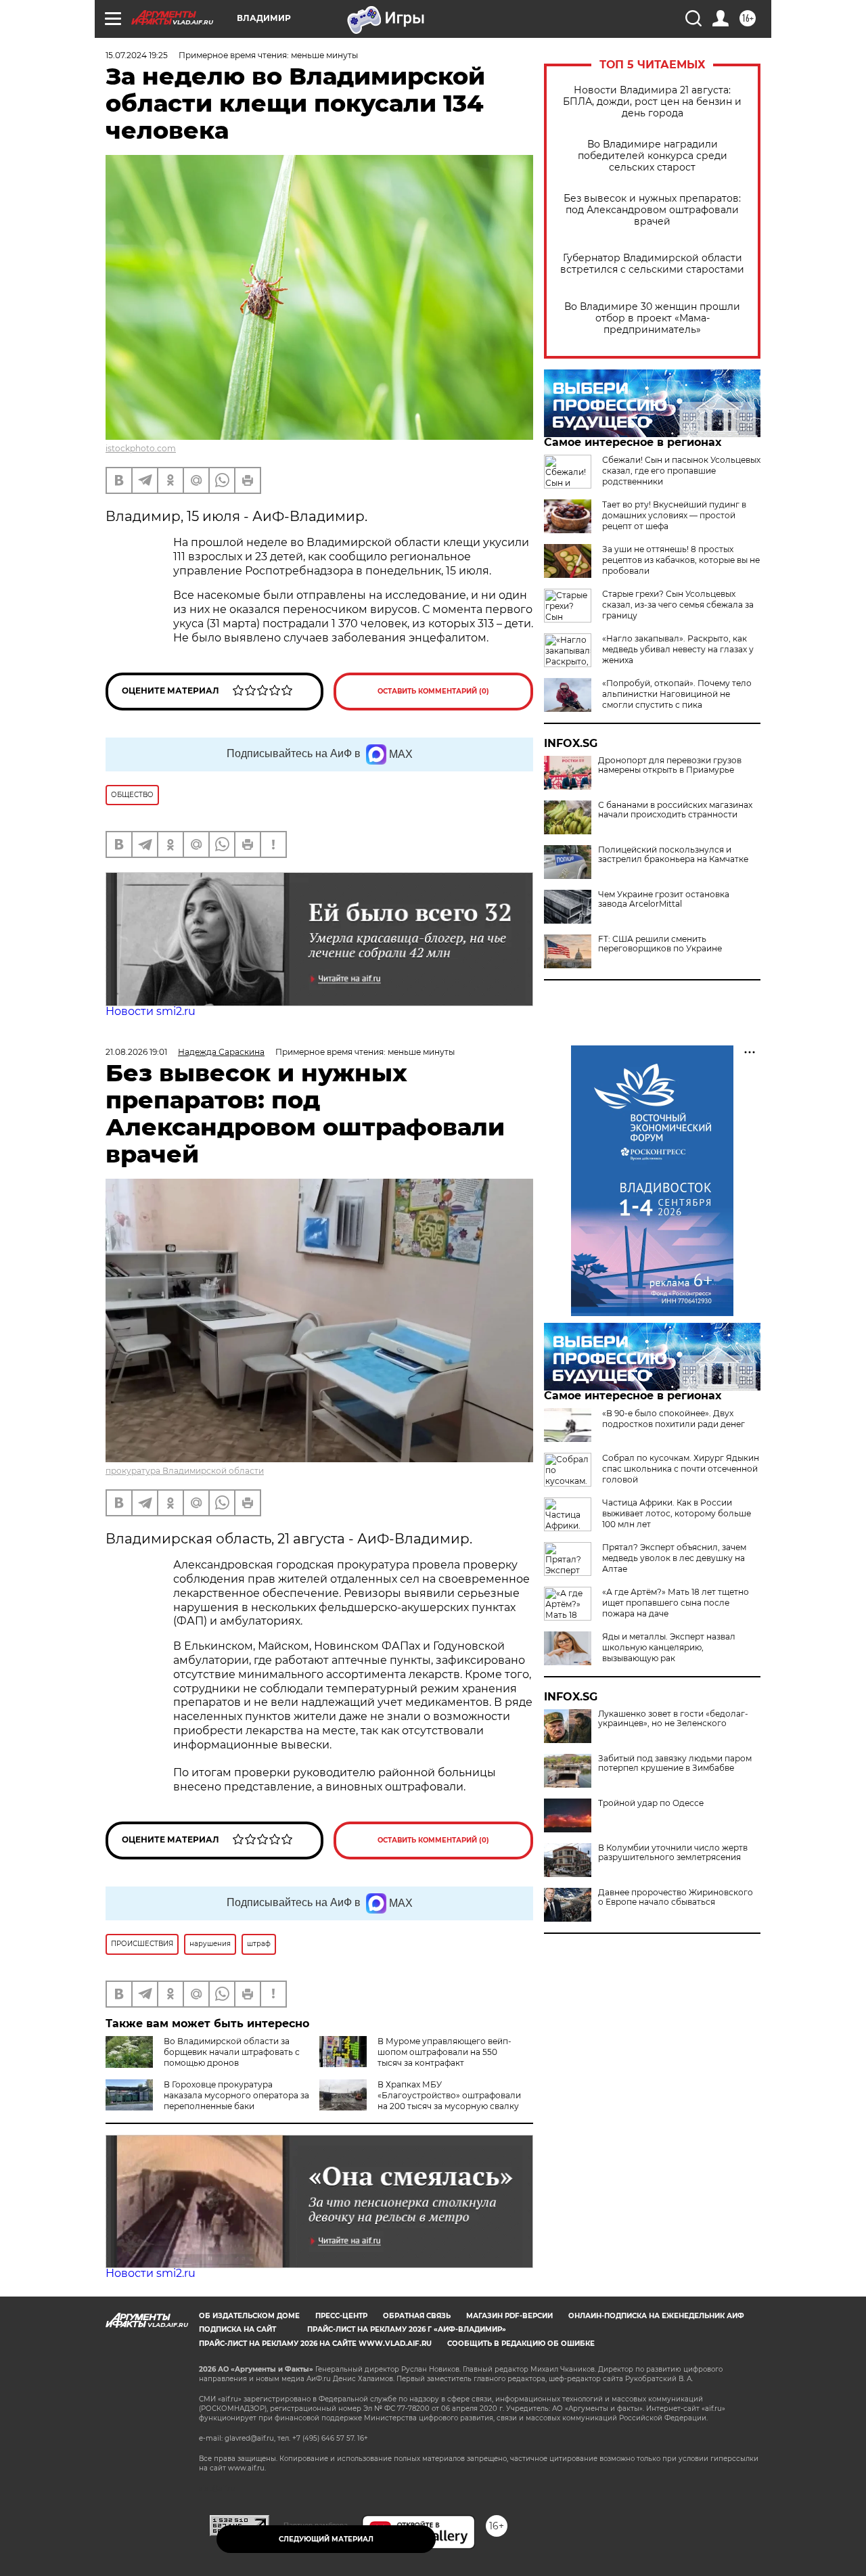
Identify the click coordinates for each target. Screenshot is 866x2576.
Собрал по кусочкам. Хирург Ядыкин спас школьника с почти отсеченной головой (681, 1469)
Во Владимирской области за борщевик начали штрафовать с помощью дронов (232, 2052)
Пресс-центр (341, 2316)
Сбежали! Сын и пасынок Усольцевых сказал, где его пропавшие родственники (681, 471)
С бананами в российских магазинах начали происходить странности (675, 810)
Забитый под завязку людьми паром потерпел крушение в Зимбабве (675, 1763)
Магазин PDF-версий (509, 2316)
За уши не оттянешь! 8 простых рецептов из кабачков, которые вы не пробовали (681, 560)
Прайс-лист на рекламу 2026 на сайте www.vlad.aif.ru (315, 2344)
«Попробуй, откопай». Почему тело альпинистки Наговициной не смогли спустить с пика (677, 694)
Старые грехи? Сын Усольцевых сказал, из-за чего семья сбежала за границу (678, 605)
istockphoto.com (141, 448)
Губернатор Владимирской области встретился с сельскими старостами (652, 264)
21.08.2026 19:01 (136, 1052)
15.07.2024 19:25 (137, 55)
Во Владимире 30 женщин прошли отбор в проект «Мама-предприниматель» (652, 318)
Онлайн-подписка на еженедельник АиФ (656, 2316)
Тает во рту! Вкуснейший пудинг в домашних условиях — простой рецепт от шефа (674, 515)
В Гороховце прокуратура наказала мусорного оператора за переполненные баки (236, 2095)
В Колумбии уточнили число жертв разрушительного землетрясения (673, 1853)
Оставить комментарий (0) (433, 691)
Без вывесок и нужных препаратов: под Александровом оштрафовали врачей (652, 210)
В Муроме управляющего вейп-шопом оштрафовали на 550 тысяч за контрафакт (445, 2052)
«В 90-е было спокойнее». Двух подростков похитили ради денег (674, 1419)
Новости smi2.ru (151, 1011)
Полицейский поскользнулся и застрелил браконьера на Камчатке (673, 855)
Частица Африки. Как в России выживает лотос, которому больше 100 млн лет (677, 1513)
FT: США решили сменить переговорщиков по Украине (660, 944)
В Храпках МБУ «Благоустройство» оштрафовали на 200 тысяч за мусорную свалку (449, 2095)
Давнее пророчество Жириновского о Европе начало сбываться (676, 1897)
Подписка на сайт (237, 2329)
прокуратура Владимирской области (185, 1471)
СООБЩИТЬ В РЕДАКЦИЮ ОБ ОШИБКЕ (521, 2344)
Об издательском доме (249, 2316)
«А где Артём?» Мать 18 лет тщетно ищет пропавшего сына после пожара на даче (676, 1603)
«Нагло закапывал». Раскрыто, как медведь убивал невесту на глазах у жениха (678, 649)
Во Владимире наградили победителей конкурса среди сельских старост (653, 156)
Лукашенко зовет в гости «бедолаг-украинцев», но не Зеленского (673, 1719)
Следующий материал (326, 2539)
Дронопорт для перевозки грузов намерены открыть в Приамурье (670, 765)
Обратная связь (417, 2316)
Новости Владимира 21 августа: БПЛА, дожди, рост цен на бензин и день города (652, 102)
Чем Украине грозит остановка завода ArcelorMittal (664, 899)
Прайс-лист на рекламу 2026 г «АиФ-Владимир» (407, 2329)
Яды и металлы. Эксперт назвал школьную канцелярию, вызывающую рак (669, 1647)
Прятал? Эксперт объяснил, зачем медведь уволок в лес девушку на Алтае (674, 1558)
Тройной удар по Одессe (651, 1803)
